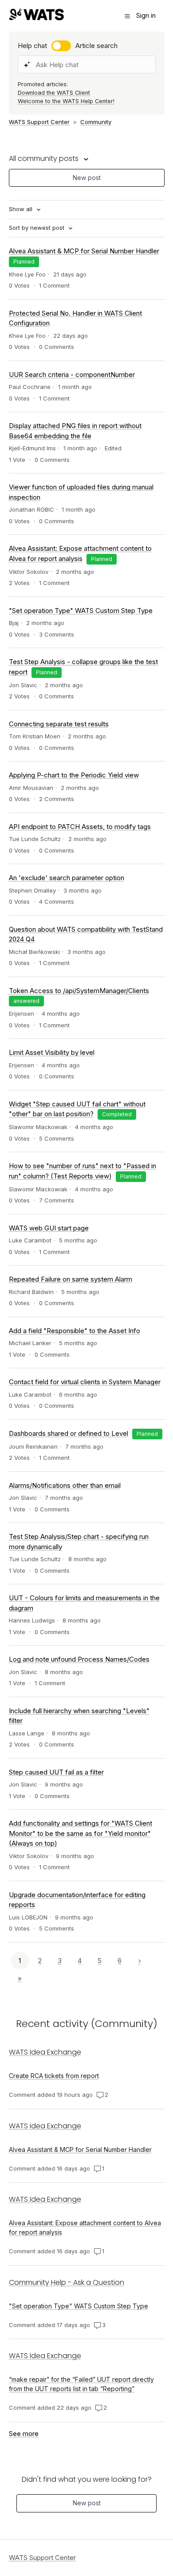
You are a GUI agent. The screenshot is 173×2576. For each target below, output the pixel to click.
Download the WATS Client (54, 93)
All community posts (45, 158)
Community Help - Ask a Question (67, 2282)
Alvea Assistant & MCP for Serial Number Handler (84, 251)
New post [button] (87, 178)
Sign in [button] (146, 15)
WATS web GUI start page (49, 1228)
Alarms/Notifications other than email (65, 1485)
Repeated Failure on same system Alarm (71, 1279)
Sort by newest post (37, 228)
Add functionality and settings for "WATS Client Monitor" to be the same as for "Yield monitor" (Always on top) (81, 1833)
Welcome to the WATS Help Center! (66, 101)
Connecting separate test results (59, 724)
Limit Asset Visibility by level (52, 1052)
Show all (22, 209)
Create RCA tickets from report (54, 2076)
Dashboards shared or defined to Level (69, 1433)
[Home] (36, 18)
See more (24, 2434)
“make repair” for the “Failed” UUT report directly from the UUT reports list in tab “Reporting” (81, 2384)
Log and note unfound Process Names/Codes (79, 1659)
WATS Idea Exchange (45, 2052)
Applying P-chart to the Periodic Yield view (74, 775)
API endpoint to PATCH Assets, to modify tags (80, 827)
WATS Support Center (39, 122)
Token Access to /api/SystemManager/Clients (79, 991)
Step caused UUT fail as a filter (56, 1772)
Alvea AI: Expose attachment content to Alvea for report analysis (85, 2227)
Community (96, 122)
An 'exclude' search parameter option (67, 878)
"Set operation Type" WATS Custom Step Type (81, 611)
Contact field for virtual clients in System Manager (85, 1382)
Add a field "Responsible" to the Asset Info (75, 1331)
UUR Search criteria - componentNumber (72, 375)
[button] (127, 16)
